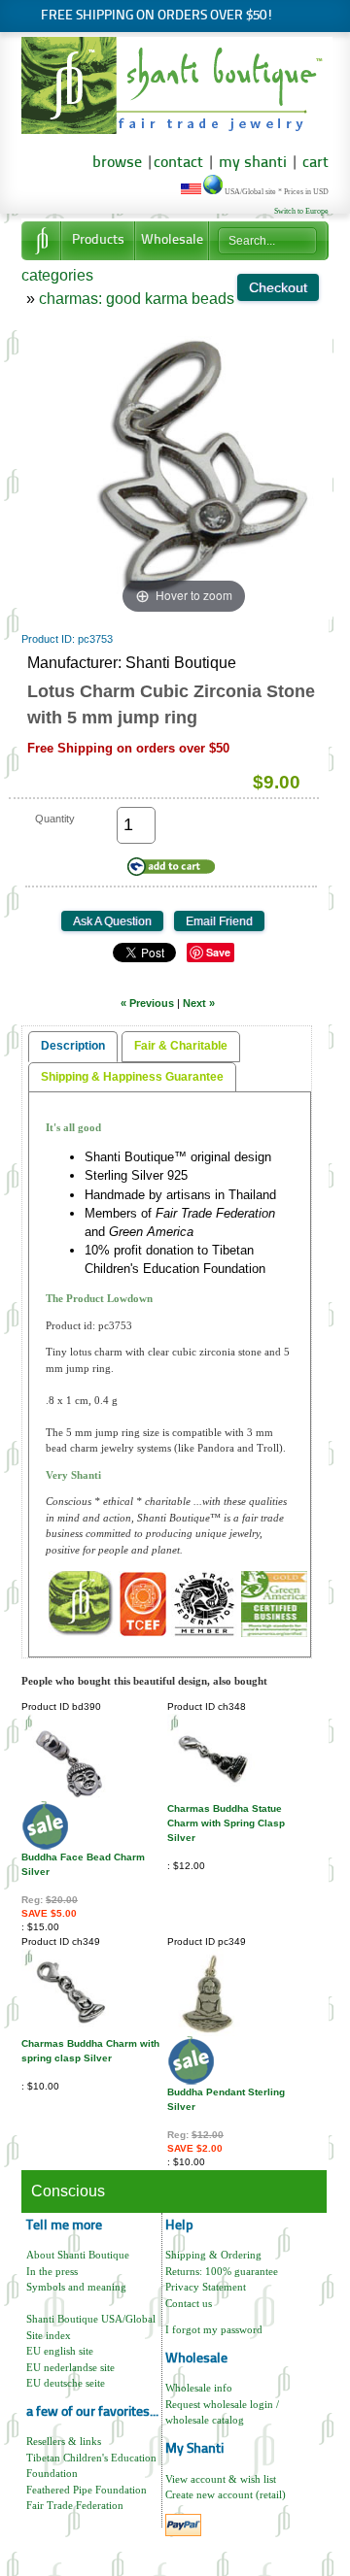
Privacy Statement (206, 2287)
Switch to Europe (301, 211)
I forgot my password (214, 2329)
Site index (49, 2335)
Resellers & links (64, 2441)
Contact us (189, 2303)
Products (98, 240)
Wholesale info (199, 2388)
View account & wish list (221, 2479)
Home (41, 241)
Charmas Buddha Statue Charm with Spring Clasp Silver (226, 1823)
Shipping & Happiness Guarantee (132, 1077)
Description (73, 1046)
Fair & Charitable (181, 1046)
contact (178, 163)
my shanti (251, 163)
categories (57, 275)
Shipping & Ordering (213, 2255)
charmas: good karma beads (137, 299)
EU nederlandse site (70, 2367)
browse (117, 163)
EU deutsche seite (66, 2383)
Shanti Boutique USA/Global (91, 2319)
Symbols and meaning (76, 2287)
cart (315, 163)
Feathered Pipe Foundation (87, 2490)
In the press (52, 2271)
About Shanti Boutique (78, 2255)
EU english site (60, 2351)
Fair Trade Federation (75, 2505)
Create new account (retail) (226, 2494)
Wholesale (172, 240)
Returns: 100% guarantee (222, 2271)
